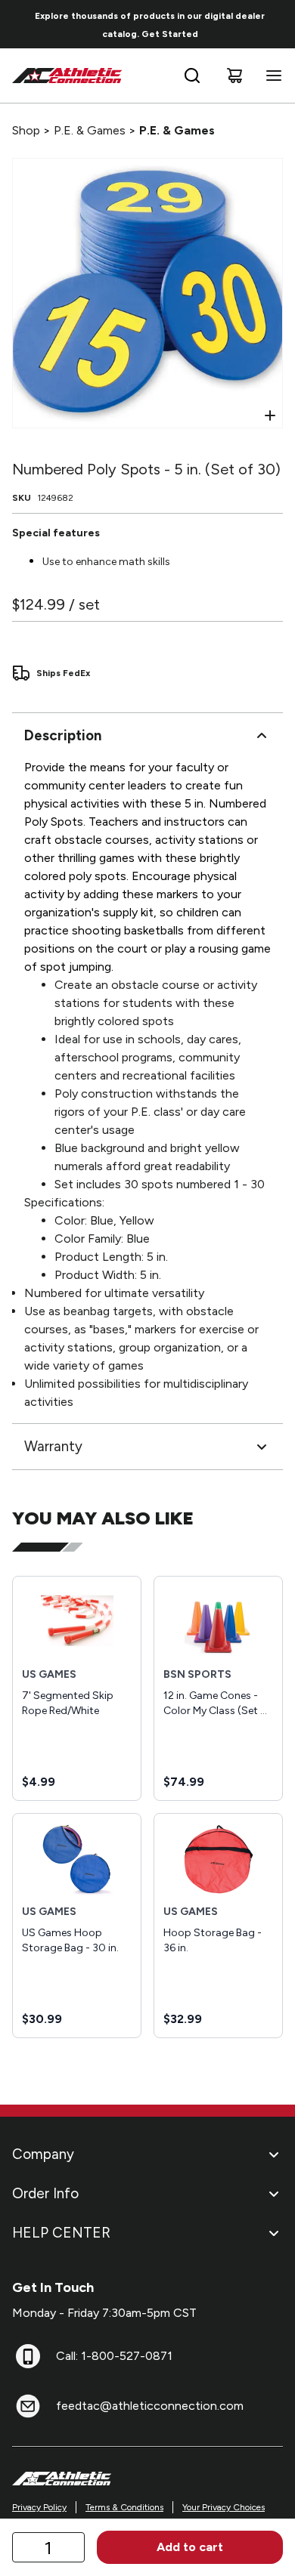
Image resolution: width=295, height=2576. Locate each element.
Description (63, 735)
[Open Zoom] (270, 415)
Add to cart (190, 2547)
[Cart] (234, 76)
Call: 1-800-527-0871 (114, 2356)
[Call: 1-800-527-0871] (28, 2356)
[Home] (67, 76)
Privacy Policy (39, 2507)
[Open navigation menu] (271, 76)
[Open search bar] (192, 76)
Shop (26, 130)
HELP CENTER (61, 2233)
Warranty (53, 1446)
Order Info (45, 2193)
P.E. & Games (90, 130)
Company (43, 2154)
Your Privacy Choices (224, 2507)
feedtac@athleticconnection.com (150, 2406)
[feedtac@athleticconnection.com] (28, 2406)
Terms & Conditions (124, 2507)
